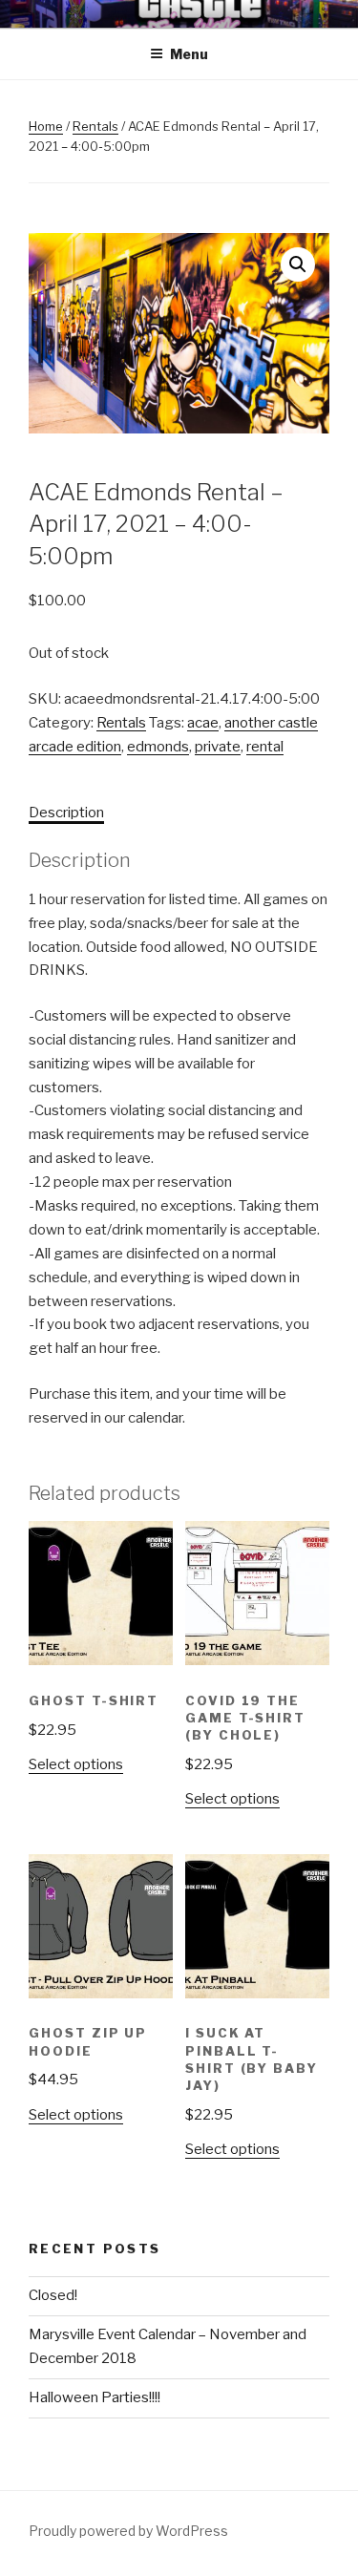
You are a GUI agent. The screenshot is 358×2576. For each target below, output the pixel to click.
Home (46, 126)
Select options (76, 1764)
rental (265, 747)
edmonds (158, 747)
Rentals (95, 126)
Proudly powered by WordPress (128, 2531)
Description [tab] (66, 813)
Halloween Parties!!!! (95, 2397)
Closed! (53, 2295)
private (218, 747)
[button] (298, 264)
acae (203, 723)
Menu (189, 54)
